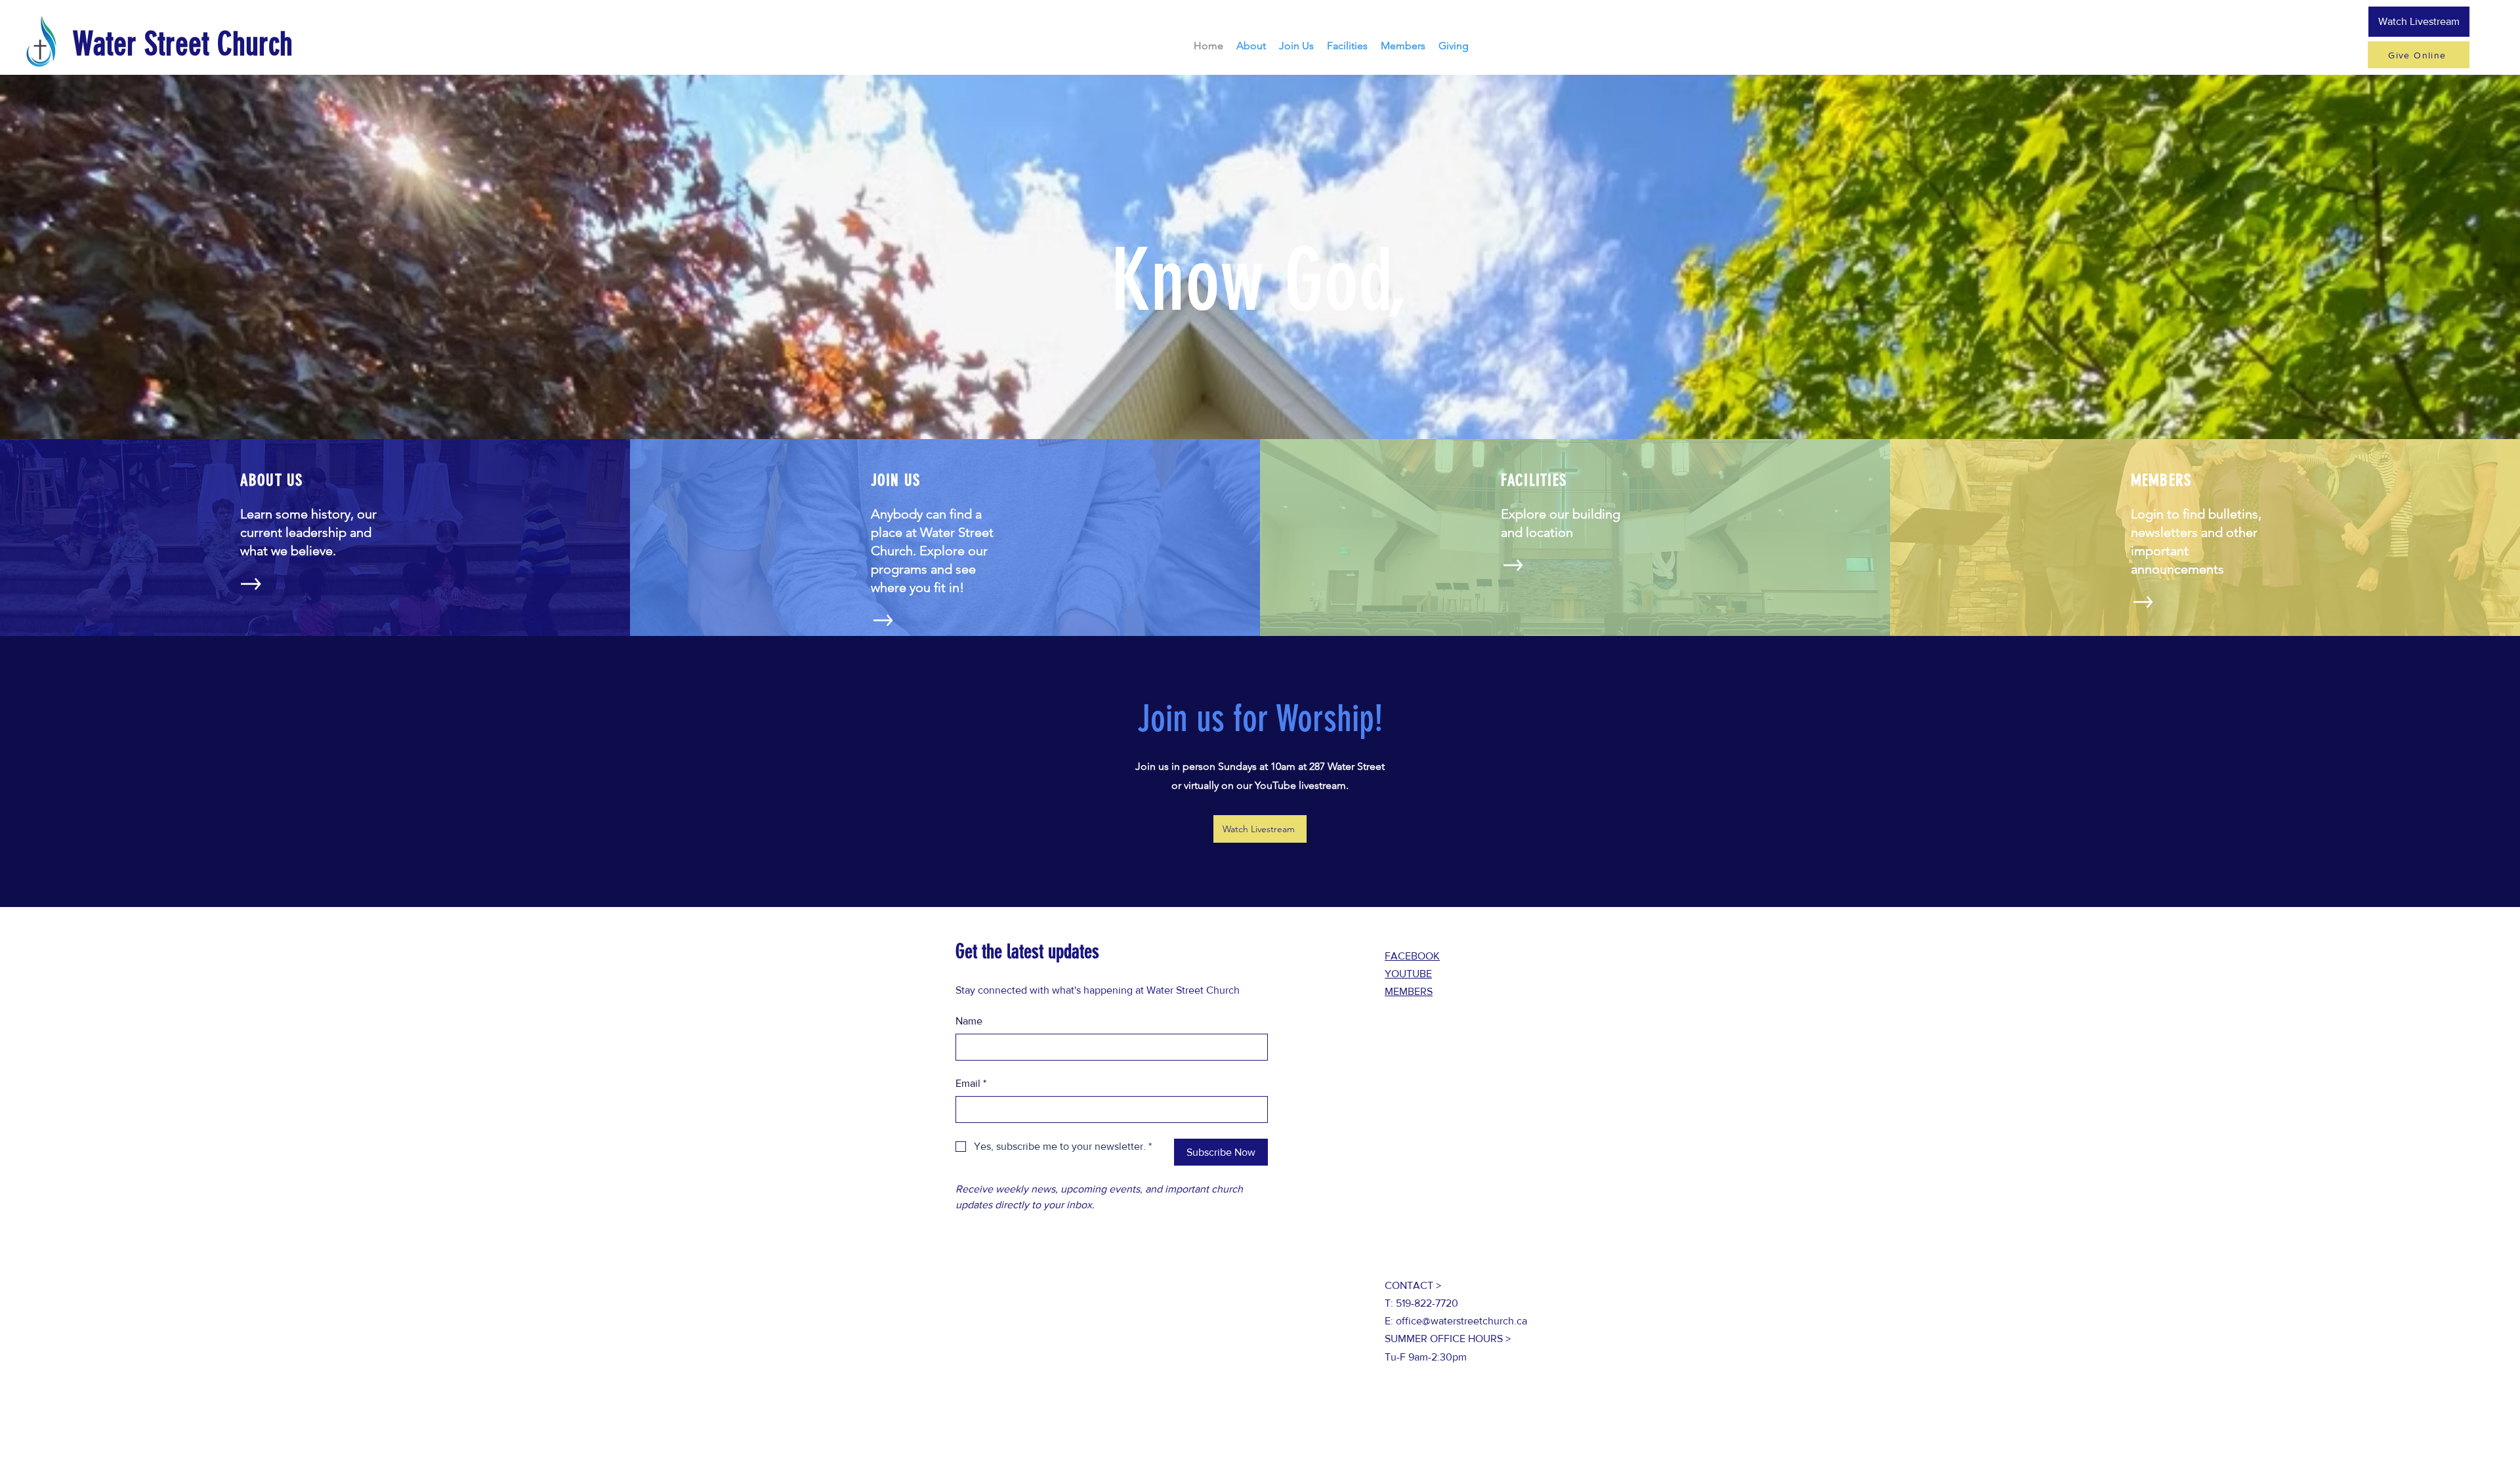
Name (969, 1021)
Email (971, 1083)
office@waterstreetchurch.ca (1461, 1321)
